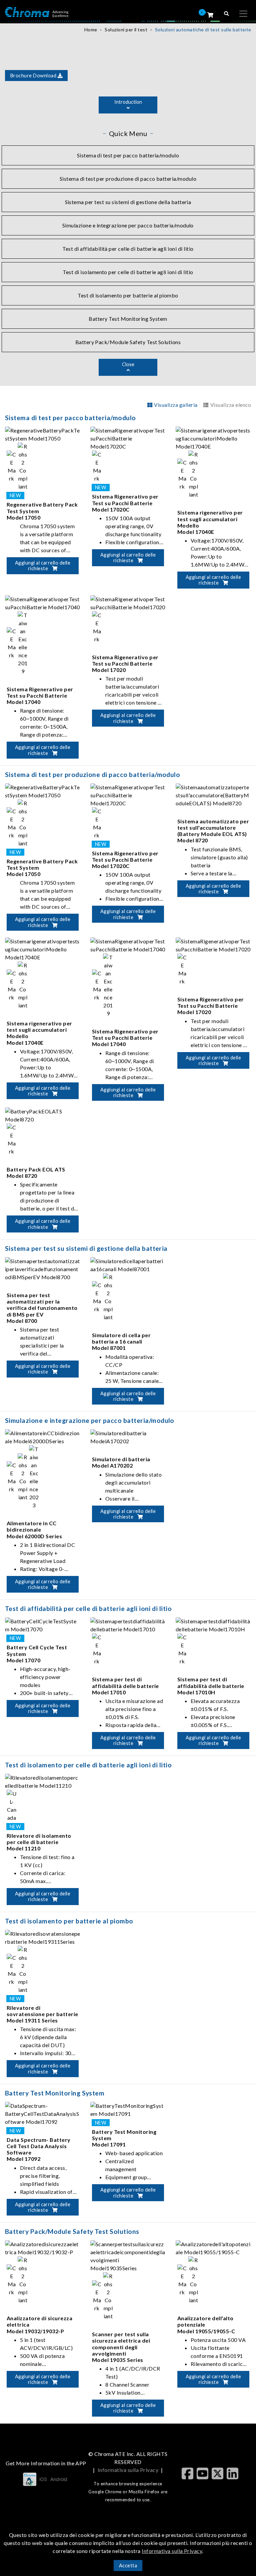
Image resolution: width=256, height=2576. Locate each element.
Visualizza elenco (231, 405)
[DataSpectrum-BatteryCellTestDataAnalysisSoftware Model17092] (43, 2113)
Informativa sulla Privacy (128, 2470)
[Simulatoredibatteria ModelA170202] (128, 1436)
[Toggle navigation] (243, 14)
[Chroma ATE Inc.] (37, 12)
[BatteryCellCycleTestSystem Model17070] (43, 1624)
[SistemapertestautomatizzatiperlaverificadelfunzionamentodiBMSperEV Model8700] (43, 1268)
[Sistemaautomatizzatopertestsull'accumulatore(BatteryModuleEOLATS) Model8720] (213, 794)
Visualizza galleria (176, 405)
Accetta (128, 2565)
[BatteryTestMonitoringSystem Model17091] (128, 2109)
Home (91, 30)
